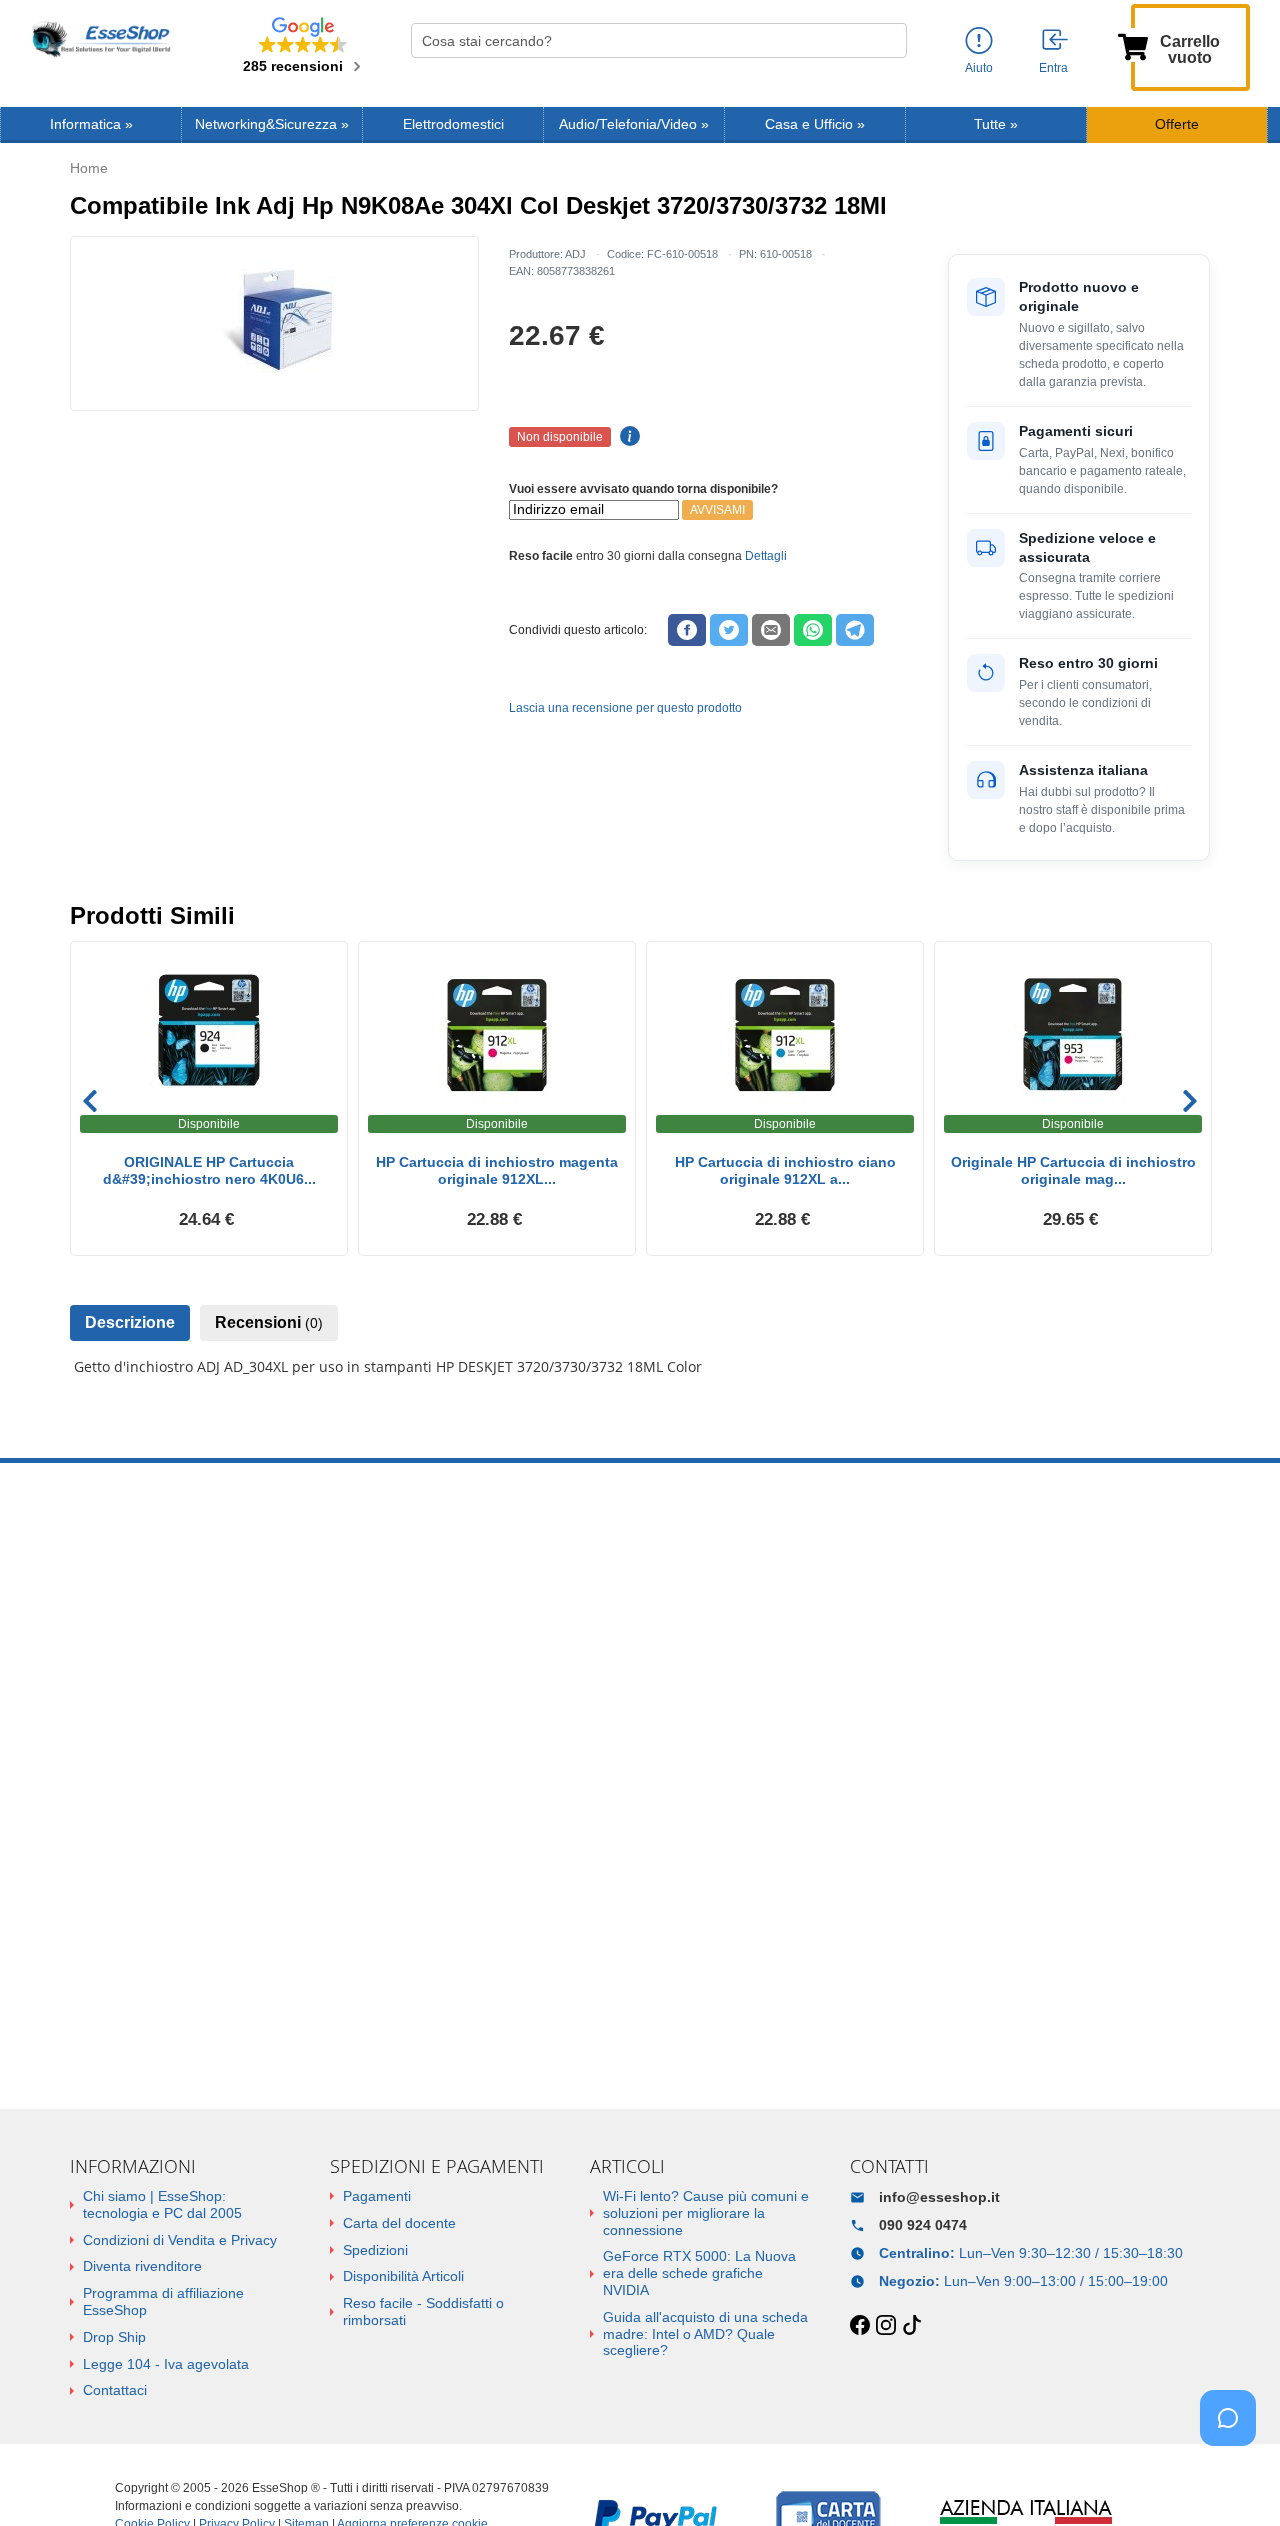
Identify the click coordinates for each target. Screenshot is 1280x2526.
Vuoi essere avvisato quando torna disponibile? (643, 489)
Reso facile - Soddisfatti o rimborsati (423, 2311)
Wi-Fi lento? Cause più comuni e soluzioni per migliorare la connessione (706, 2213)
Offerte (1177, 124)
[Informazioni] (979, 41)
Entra (1053, 68)
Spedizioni (375, 2250)
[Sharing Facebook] (687, 630)
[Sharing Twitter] (729, 630)
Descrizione (130, 1322)
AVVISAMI (717, 510)
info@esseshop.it (939, 2197)
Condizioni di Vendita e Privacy (180, 2240)
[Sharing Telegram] (855, 630)
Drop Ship (114, 2337)
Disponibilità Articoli (403, 2276)
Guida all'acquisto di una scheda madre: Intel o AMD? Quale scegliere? (705, 2334)
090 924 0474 (923, 2225)
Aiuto (979, 68)
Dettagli (766, 556)
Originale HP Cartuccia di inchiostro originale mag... (1073, 1170)
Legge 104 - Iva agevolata (166, 2364)
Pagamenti (377, 2196)
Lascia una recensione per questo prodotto (625, 708)
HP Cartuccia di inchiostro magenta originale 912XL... (497, 1170)
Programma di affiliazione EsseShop (163, 2301)
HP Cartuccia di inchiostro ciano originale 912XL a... (785, 1170)
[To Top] (1234, 2479)
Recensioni (269, 1322)
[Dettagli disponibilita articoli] (627, 437)
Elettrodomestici (453, 124)
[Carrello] (1133, 45)
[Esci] (1056, 41)
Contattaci (115, 2390)
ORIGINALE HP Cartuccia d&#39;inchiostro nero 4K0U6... (209, 1170)
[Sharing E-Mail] (771, 630)
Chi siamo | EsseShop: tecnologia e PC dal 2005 (162, 2204)
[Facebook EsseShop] (860, 2326)
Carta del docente (399, 2223)
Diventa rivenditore (142, 2266)
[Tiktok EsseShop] (912, 2326)
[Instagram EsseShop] (886, 2326)
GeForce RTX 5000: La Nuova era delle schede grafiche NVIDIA (699, 2273)
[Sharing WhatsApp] (813, 630)
